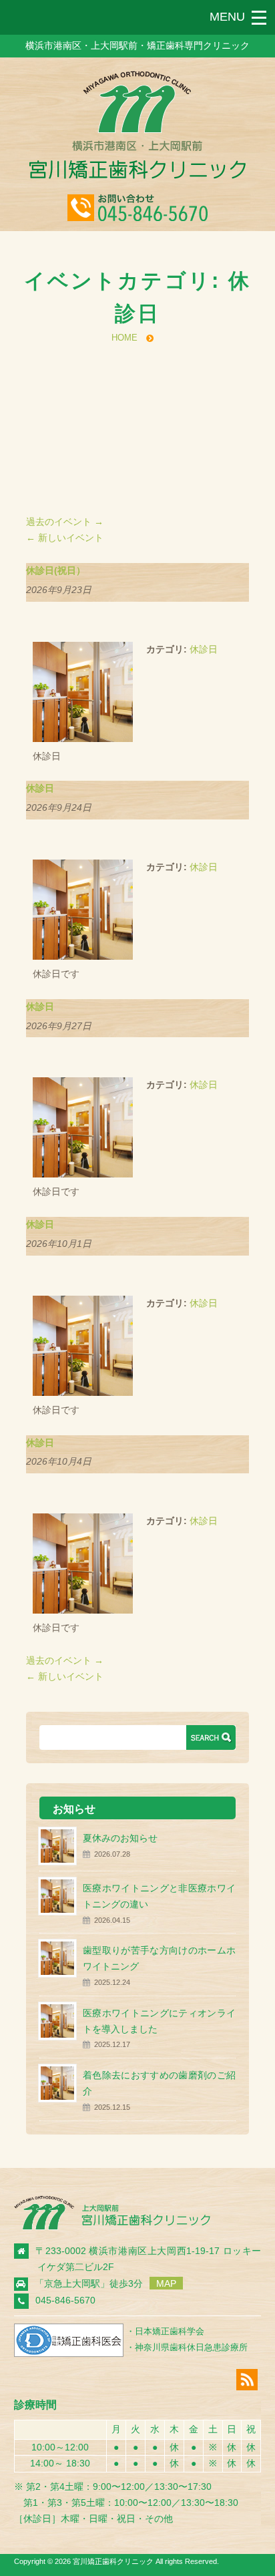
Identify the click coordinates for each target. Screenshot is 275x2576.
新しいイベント (65, 538)
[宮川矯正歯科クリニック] (137, 176)
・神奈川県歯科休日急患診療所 (187, 2347)
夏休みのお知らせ (120, 1838)
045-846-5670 (65, 2300)
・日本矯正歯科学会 (165, 2331)
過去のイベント (65, 522)
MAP (166, 2283)
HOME (124, 338)
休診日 (204, 649)
